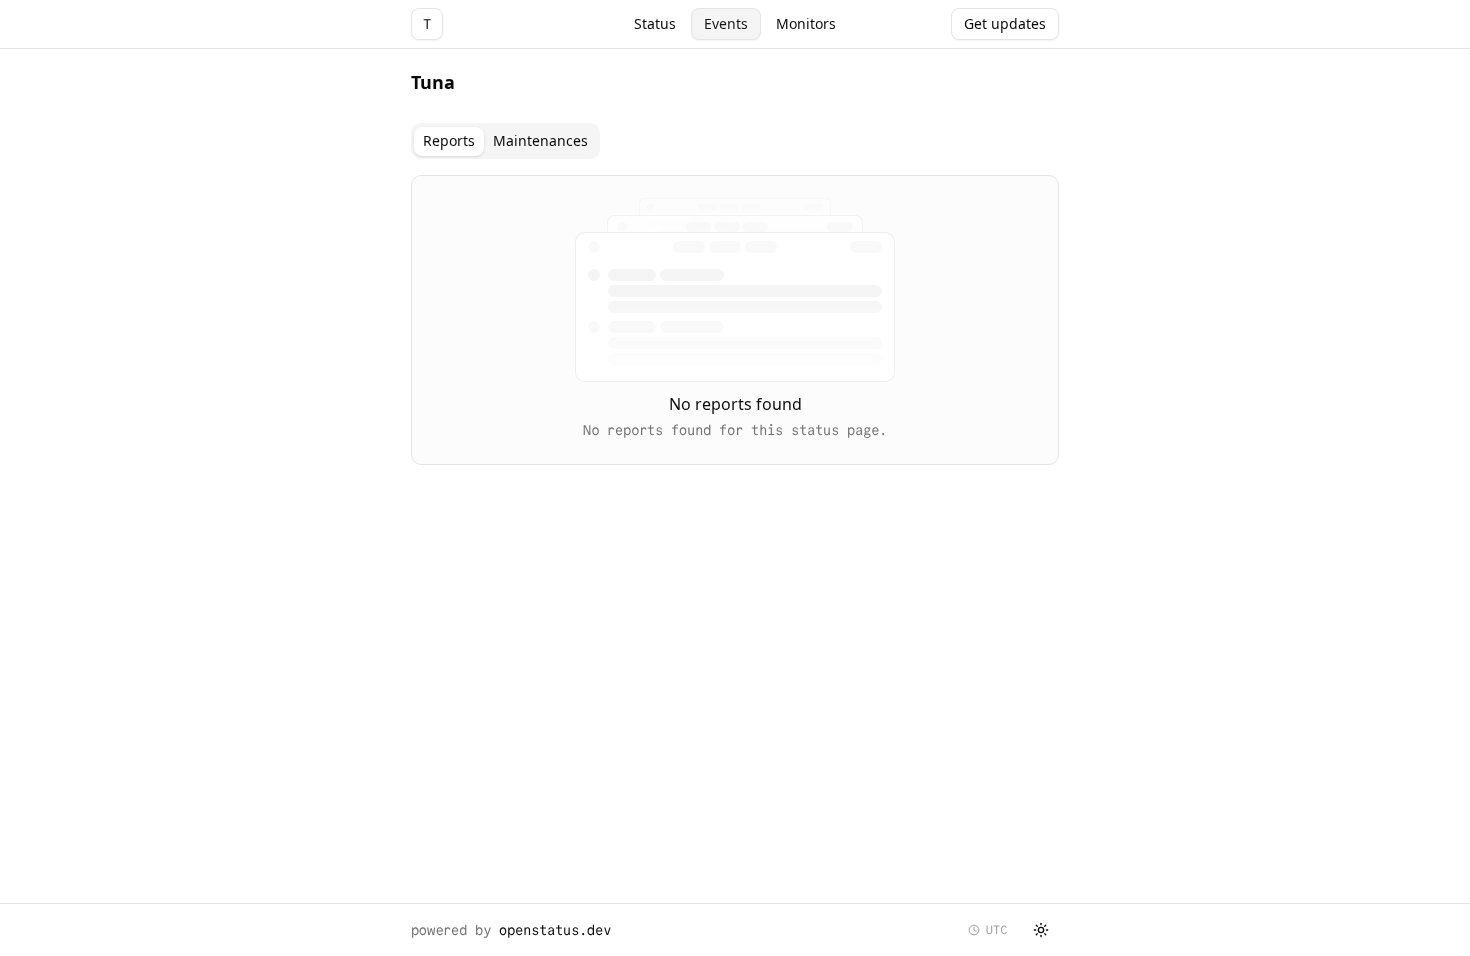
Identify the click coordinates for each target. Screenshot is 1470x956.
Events (726, 23)
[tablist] (505, 141)
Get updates (1005, 23)
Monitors (806, 23)
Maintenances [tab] (540, 140)
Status (655, 23)
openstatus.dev (555, 930)
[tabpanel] (735, 320)
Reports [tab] (449, 140)
